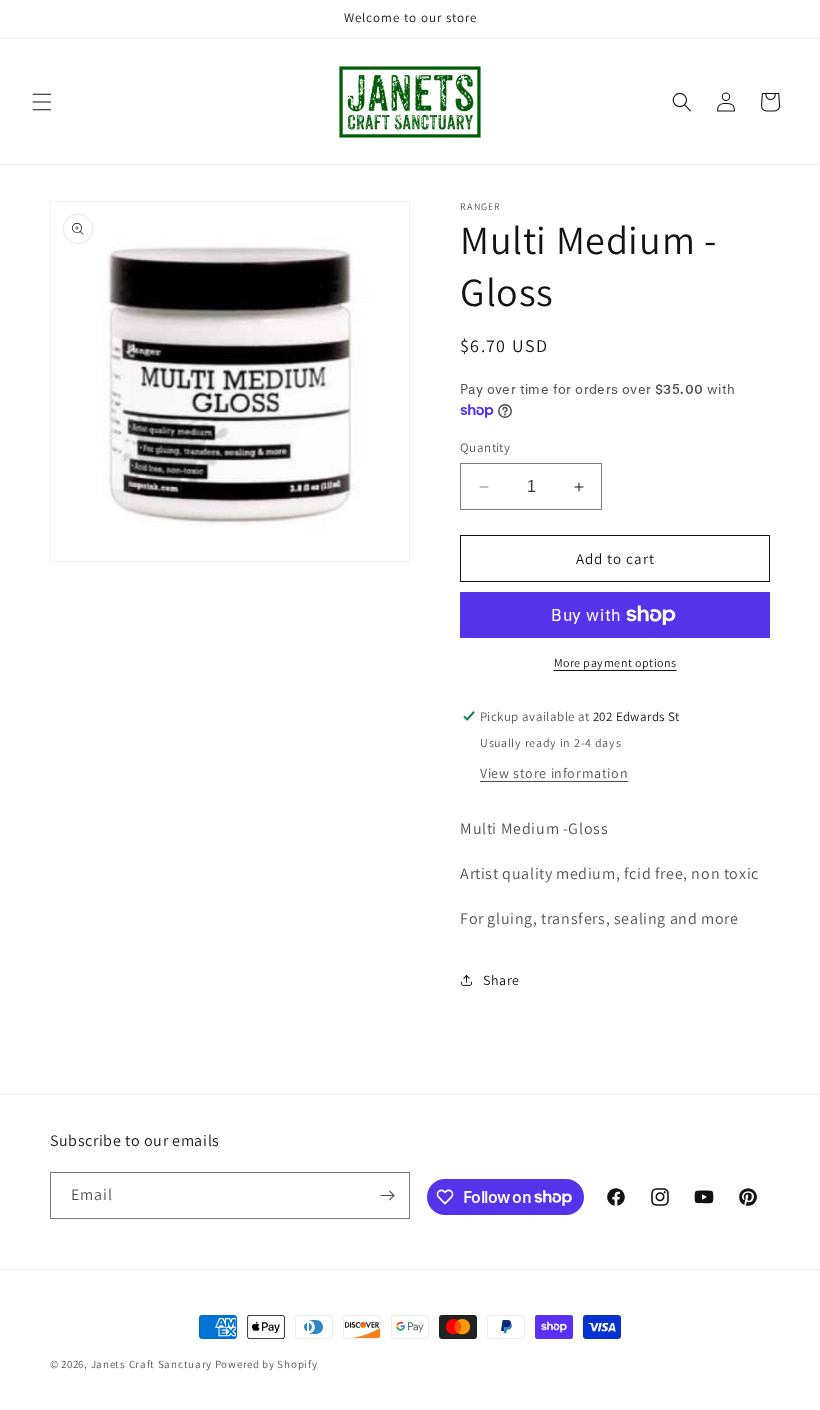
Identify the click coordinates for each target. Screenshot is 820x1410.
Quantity (485, 447)
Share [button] (501, 980)
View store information (554, 773)
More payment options (615, 662)
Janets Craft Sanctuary (151, 1364)
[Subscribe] (387, 1195)
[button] (42, 102)
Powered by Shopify (266, 1364)
